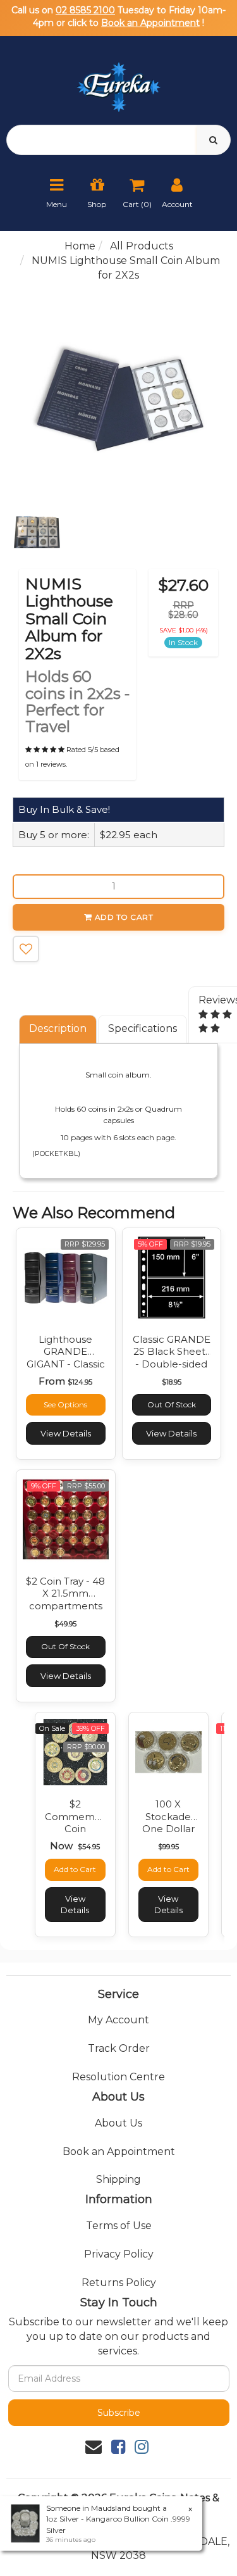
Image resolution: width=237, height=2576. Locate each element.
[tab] (58, 1029)
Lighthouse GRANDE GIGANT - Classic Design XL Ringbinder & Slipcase (66, 1370)
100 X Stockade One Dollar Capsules (168, 1823)
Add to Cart (124, 917)
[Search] (213, 140)
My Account (118, 2020)
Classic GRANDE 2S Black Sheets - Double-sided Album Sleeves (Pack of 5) (172, 1364)
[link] (118, 2447)
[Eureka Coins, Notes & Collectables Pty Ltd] (118, 79)
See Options (65, 1404)
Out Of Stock (172, 1404)
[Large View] (37, 532)
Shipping (118, 2179)
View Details (66, 1433)
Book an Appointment (150, 23)
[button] (26, 949)
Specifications (143, 1028)
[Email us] (94, 2447)
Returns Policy (119, 2283)
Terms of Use (119, 2226)
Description (58, 1028)
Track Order (119, 2048)
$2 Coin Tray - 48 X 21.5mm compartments (65, 1593)
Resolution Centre (118, 2077)
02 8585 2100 (85, 10)
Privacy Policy (119, 2254)
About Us (118, 2123)
